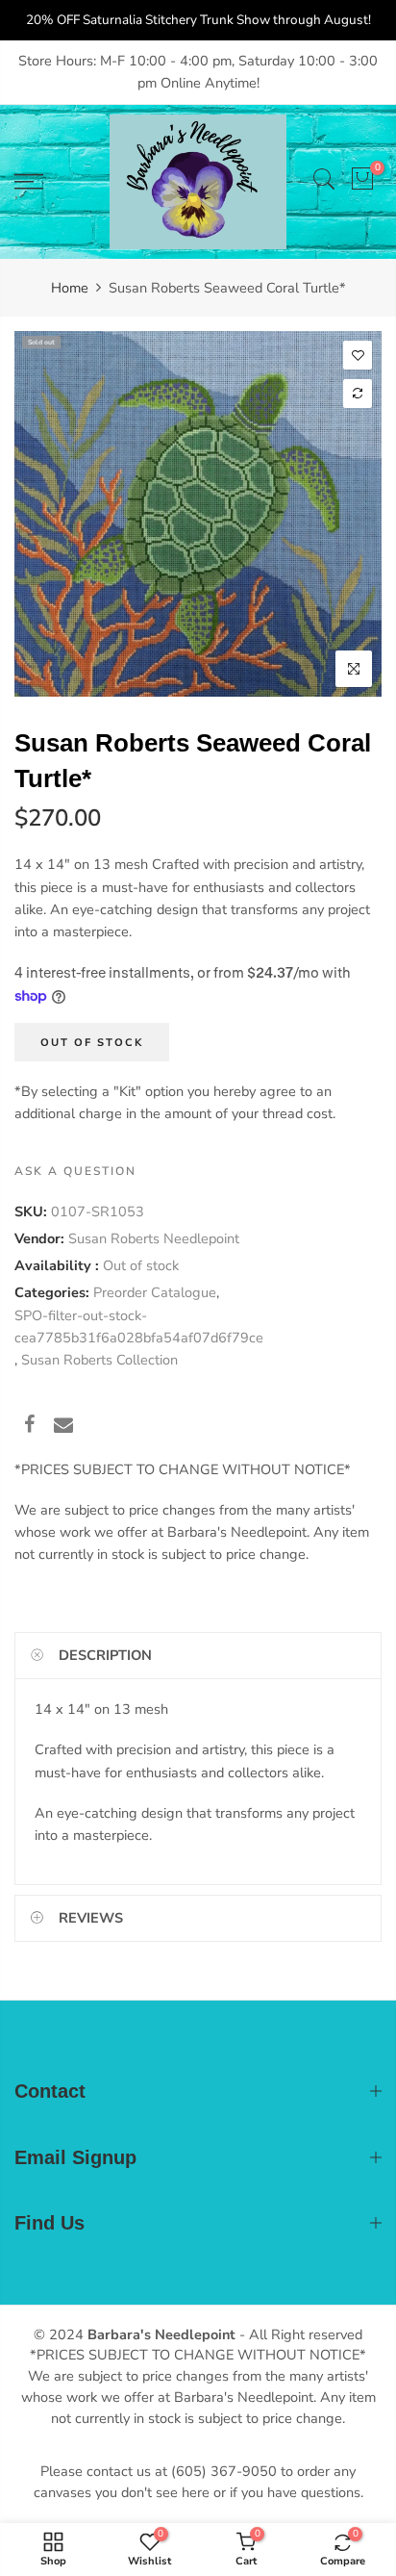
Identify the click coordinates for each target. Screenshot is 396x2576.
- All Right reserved (299, 2334)
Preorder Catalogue (155, 1292)
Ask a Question (75, 1171)
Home (70, 288)
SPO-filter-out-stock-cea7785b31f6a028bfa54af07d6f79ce (139, 1326)
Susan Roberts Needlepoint (154, 1238)
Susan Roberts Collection (99, 1360)
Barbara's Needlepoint (161, 2334)
